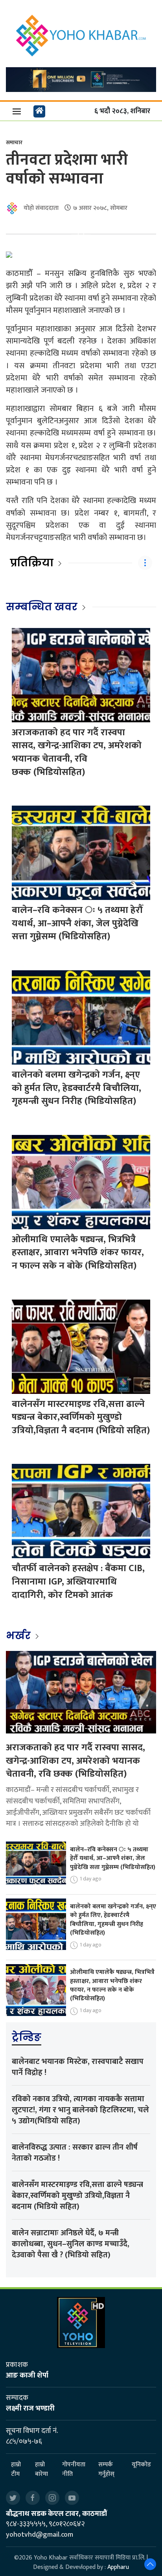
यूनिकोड (141, 2465)
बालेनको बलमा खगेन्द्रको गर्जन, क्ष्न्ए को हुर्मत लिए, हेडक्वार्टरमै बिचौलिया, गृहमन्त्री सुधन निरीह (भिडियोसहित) (76, 1088)
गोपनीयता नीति (74, 2470)
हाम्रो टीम (16, 2470)
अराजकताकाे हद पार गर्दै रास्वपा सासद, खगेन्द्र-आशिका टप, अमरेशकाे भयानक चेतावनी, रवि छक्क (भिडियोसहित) (77, 752)
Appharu (118, 2567)
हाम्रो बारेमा (41, 2470)
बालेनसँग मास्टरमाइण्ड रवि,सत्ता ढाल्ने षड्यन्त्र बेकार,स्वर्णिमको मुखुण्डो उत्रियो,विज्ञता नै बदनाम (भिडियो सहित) (81, 1417)
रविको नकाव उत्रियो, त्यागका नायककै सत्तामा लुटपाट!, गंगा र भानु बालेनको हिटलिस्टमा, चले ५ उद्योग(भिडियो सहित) (80, 2110)
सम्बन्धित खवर (42, 607)
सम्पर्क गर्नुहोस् (106, 2470)
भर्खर (19, 1636)
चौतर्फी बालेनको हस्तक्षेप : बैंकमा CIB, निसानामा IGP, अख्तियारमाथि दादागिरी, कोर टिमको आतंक (78, 1582)
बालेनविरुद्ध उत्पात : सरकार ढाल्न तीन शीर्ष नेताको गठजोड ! (75, 2153)
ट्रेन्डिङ (27, 2037)
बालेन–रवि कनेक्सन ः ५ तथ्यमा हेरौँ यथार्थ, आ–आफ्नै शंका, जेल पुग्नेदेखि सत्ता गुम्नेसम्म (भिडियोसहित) (77, 923)
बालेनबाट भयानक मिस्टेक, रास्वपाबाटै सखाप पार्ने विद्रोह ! (78, 2067)
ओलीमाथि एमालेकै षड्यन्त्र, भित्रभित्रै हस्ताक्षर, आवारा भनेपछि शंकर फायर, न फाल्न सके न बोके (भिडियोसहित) (78, 1253)
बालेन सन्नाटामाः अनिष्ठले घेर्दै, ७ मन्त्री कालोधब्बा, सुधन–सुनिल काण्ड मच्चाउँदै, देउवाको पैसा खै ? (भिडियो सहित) (71, 2244)
